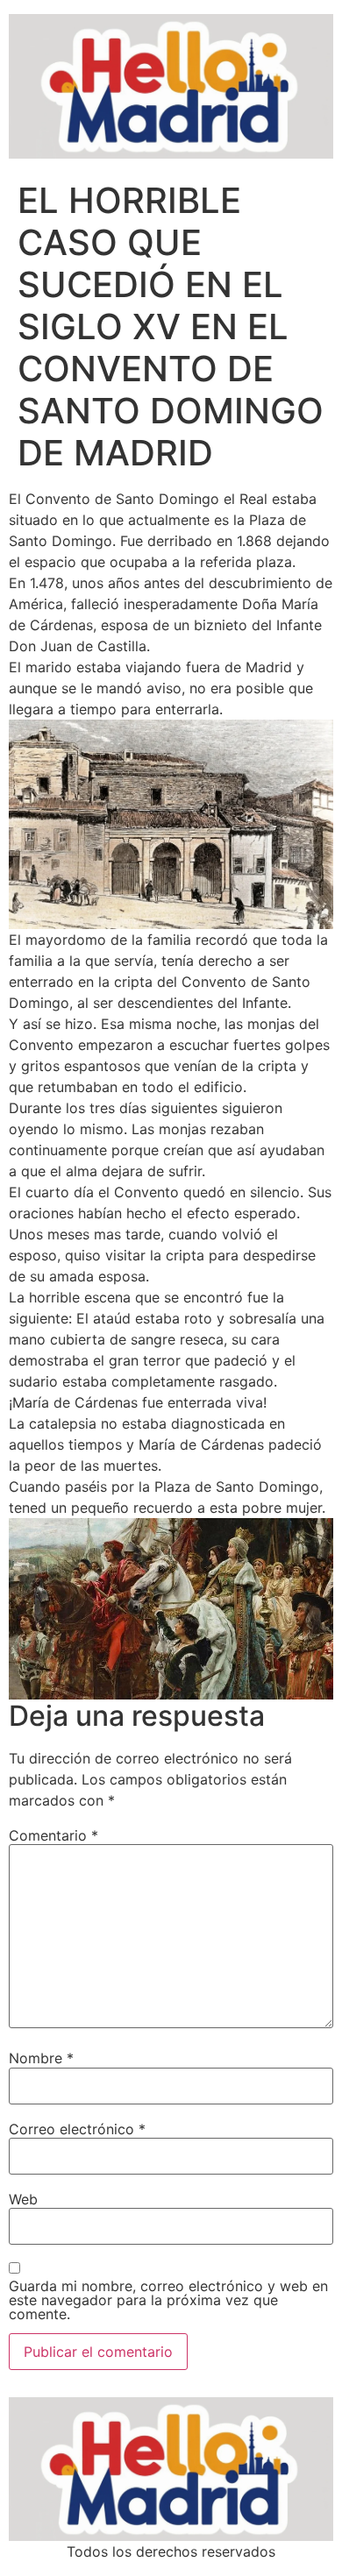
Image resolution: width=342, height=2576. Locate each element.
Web (23, 2199)
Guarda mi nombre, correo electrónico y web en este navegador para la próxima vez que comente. (168, 2300)
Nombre (41, 2058)
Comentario (53, 1835)
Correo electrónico (77, 2129)
